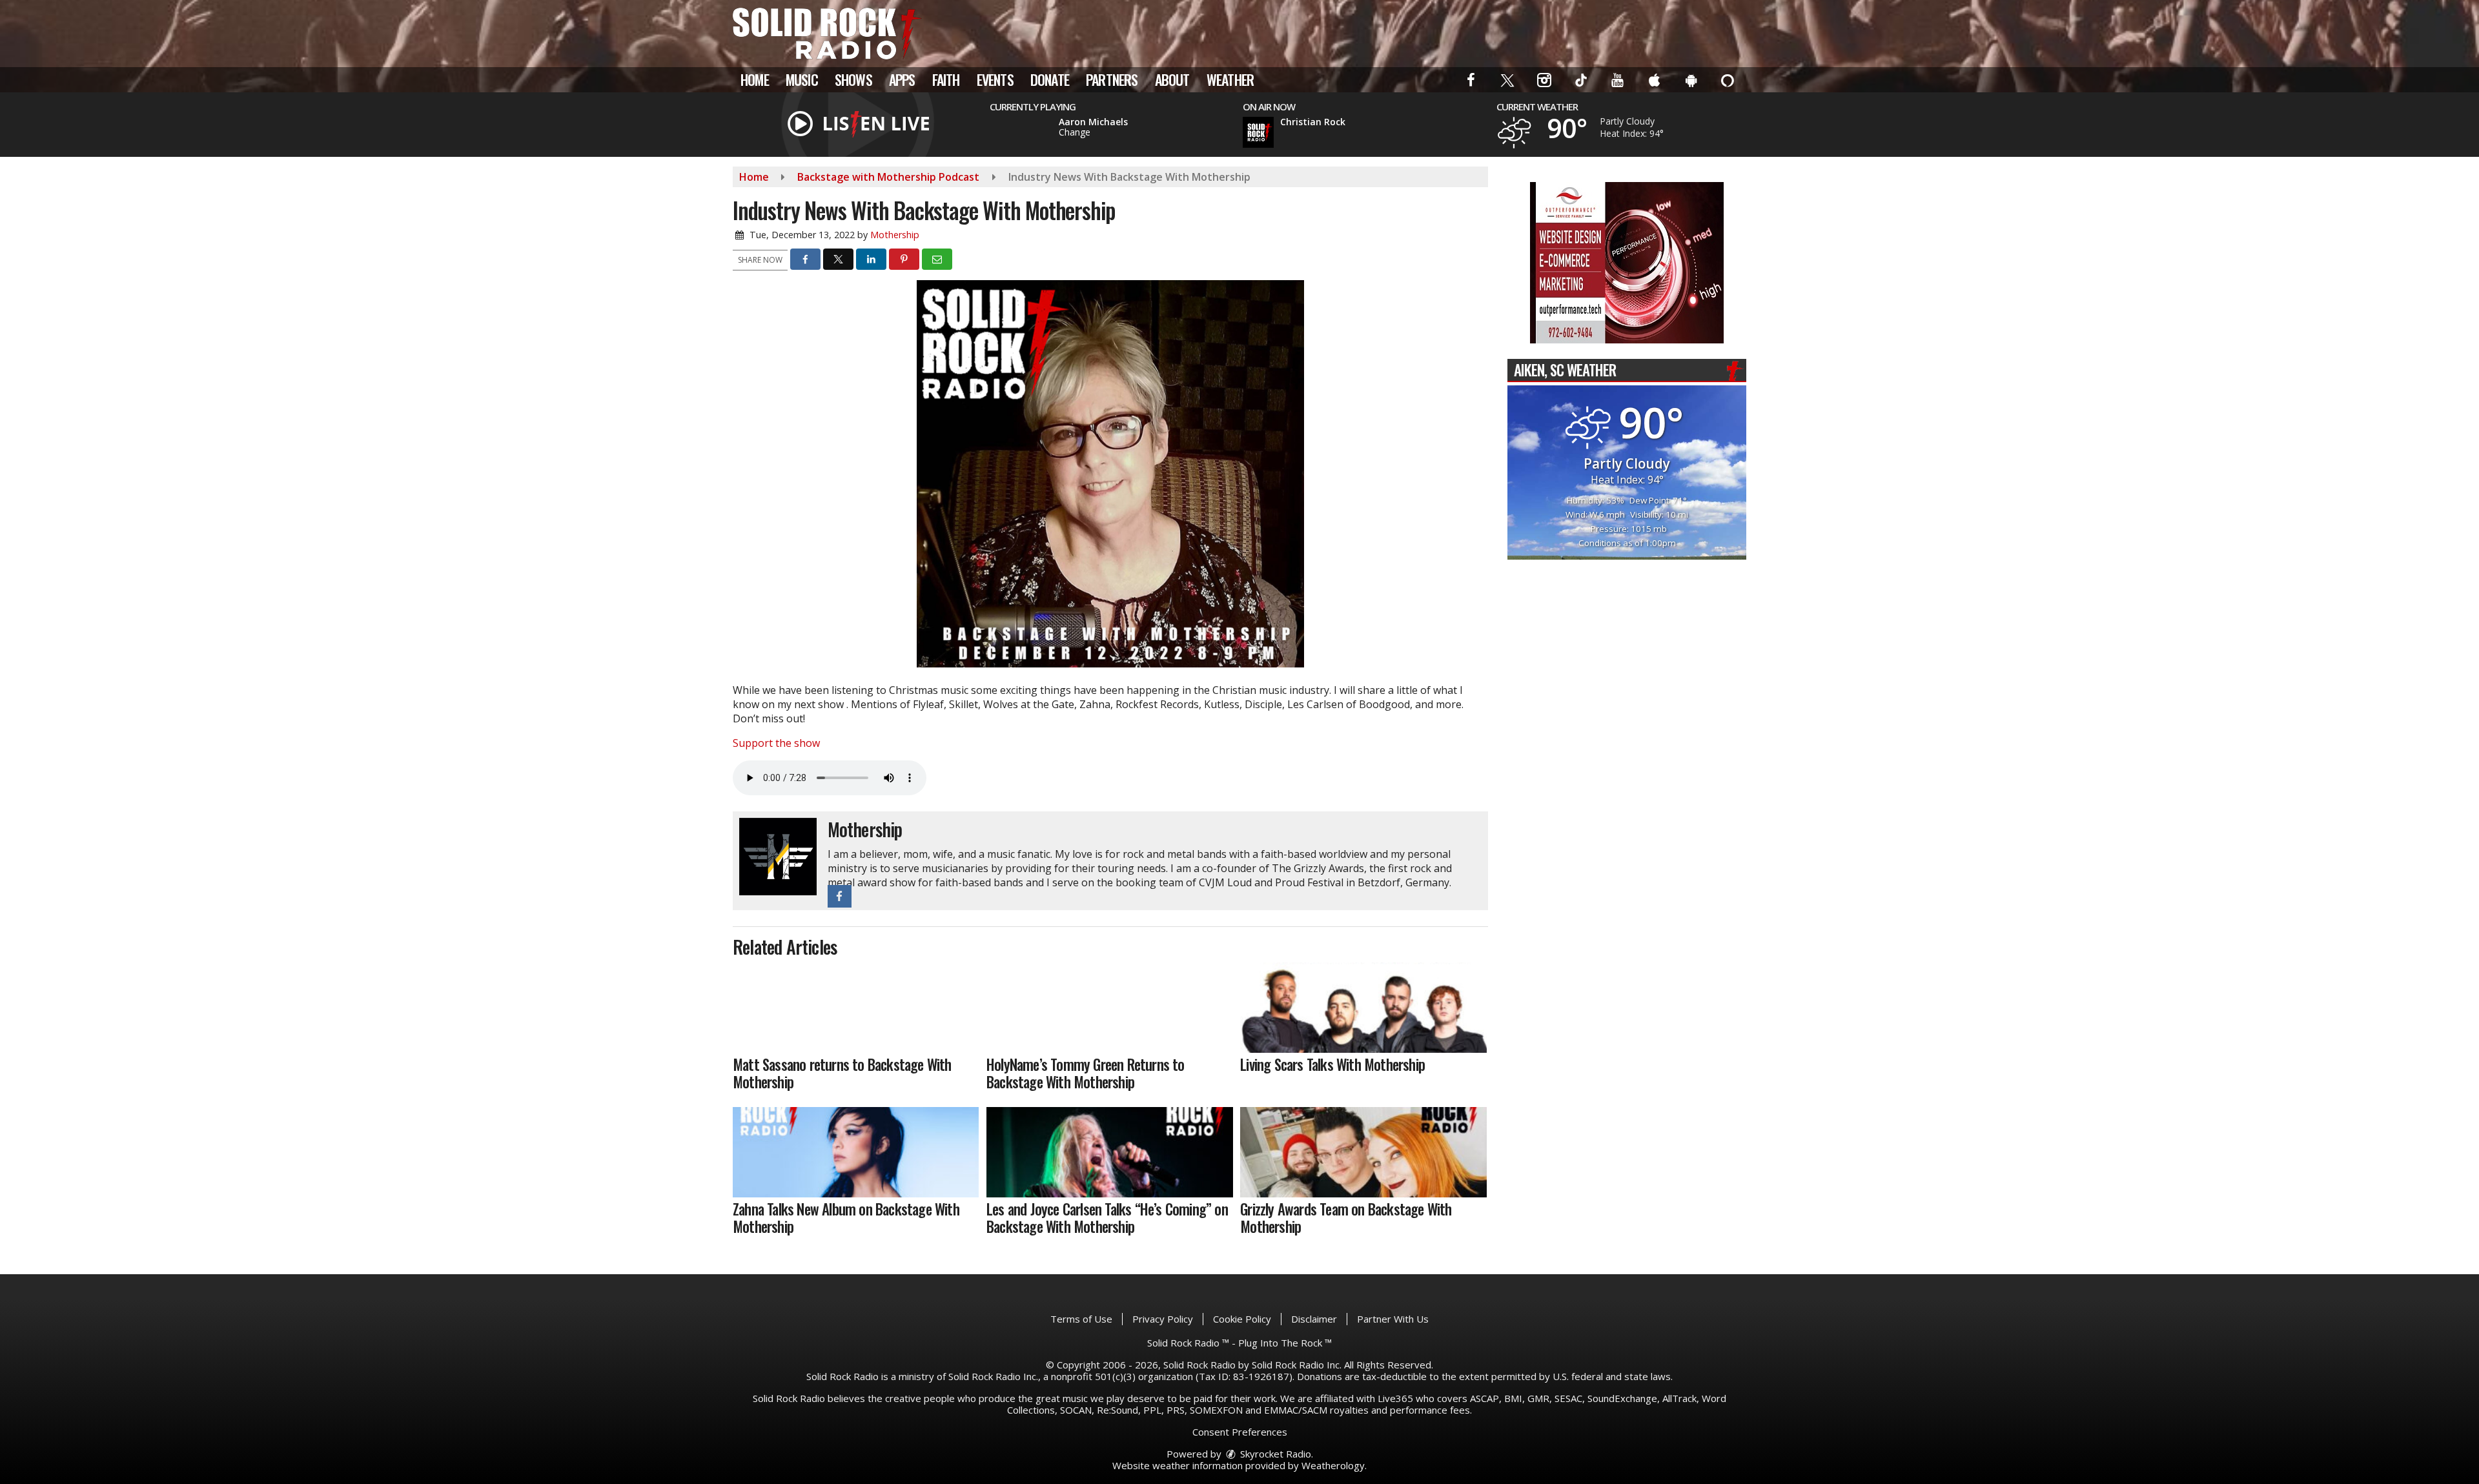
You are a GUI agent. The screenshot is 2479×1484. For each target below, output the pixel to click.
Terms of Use (1081, 1319)
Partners (1112, 79)
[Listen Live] (1022, 131)
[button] (1472, 79)
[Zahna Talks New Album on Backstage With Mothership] (856, 1152)
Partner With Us (1393, 1319)
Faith (946, 79)
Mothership (895, 235)
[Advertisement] (1627, 263)
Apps (902, 79)
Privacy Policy (1163, 1319)
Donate (1050, 79)
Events (995, 79)
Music (802, 79)
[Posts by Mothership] (778, 855)
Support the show (776, 743)
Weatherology (1333, 1465)
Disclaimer (1314, 1319)
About (1172, 79)
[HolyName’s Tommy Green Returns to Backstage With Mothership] (1109, 1008)
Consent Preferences (1240, 1432)
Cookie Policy (1242, 1319)
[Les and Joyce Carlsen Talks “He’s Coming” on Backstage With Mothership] (1109, 1152)
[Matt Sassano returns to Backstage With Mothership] (856, 1008)
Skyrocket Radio (1274, 1454)
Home (755, 79)
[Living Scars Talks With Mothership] (1363, 1008)
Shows (853, 79)
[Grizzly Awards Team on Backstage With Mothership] (1363, 1152)
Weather (1230, 79)
